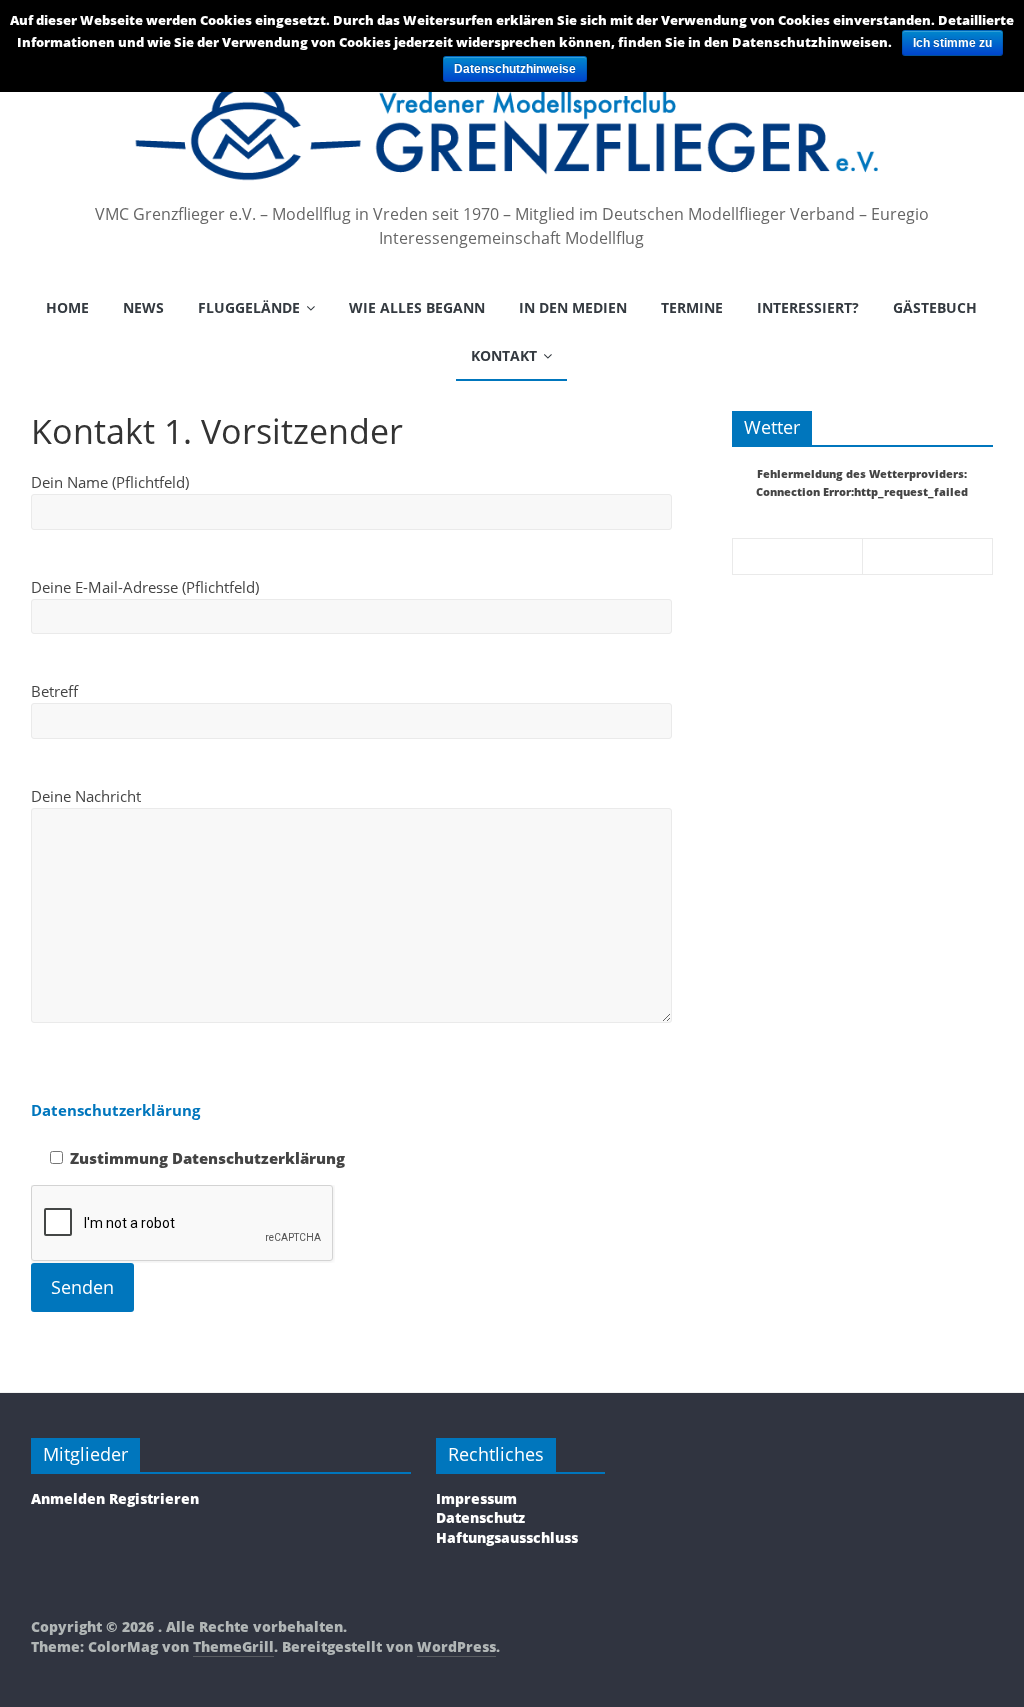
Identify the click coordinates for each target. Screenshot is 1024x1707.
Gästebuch (935, 307)
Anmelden (68, 1498)
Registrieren (154, 1498)
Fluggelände (249, 307)
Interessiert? (808, 307)
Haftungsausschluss (507, 1537)
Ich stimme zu (952, 43)
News (143, 307)
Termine (692, 307)
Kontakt (504, 355)
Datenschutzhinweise (515, 69)
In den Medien (573, 307)
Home (67, 307)
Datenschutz (480, 1517)
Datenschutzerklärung (115, 1110)
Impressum (476, 1498)
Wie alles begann (417, 307)
